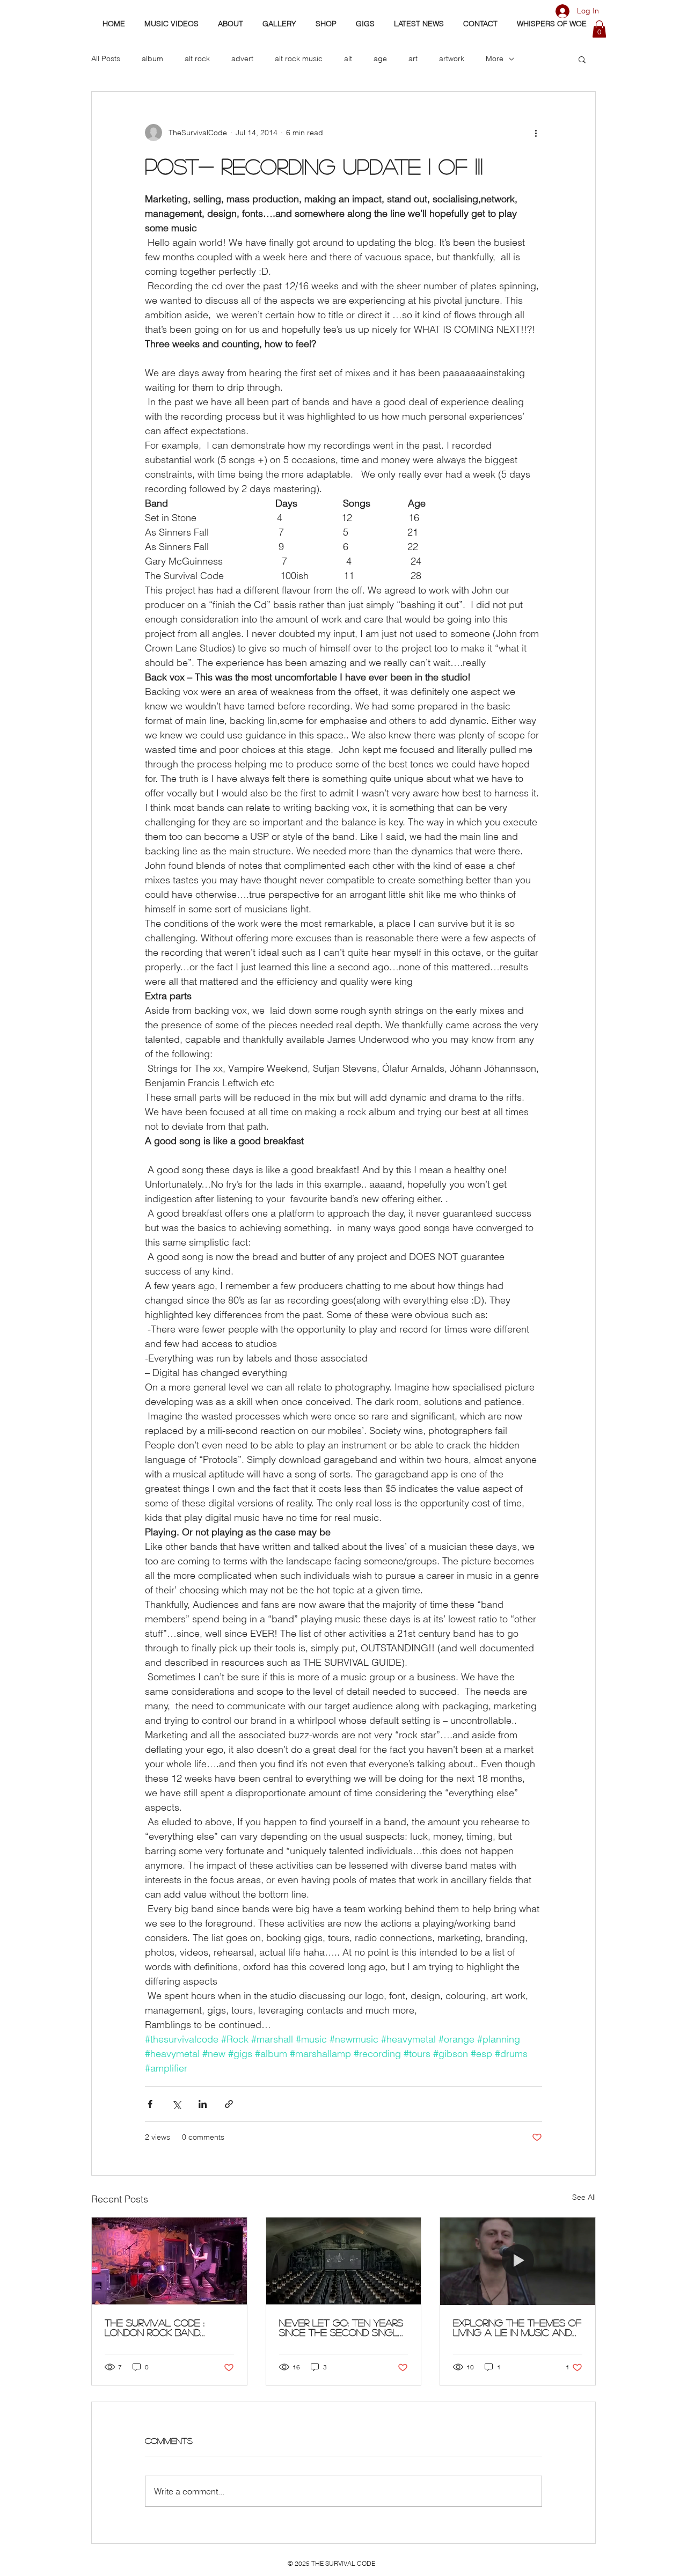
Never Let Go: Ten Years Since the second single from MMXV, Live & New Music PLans (342, 2328)
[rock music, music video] (344, 2261)
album (152, 58)
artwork (452, 58)
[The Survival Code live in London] (169, 2261)
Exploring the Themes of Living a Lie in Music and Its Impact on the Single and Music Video (517, 2328)
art (413, 58)
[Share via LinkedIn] (203, 2104)
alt (348, 58)
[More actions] (536, 133)
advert (242, 58)
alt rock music (299, 58)
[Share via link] (229, 2104)
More (495, 58)
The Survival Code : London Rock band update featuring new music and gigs (162, 2328)
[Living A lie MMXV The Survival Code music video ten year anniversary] (518, 2261)
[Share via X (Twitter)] (176, 2104)
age (380, 58)
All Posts (106, 58)
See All (584, 2197)
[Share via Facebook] (150, 2104)
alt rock (197, 58)
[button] (599, 29)
